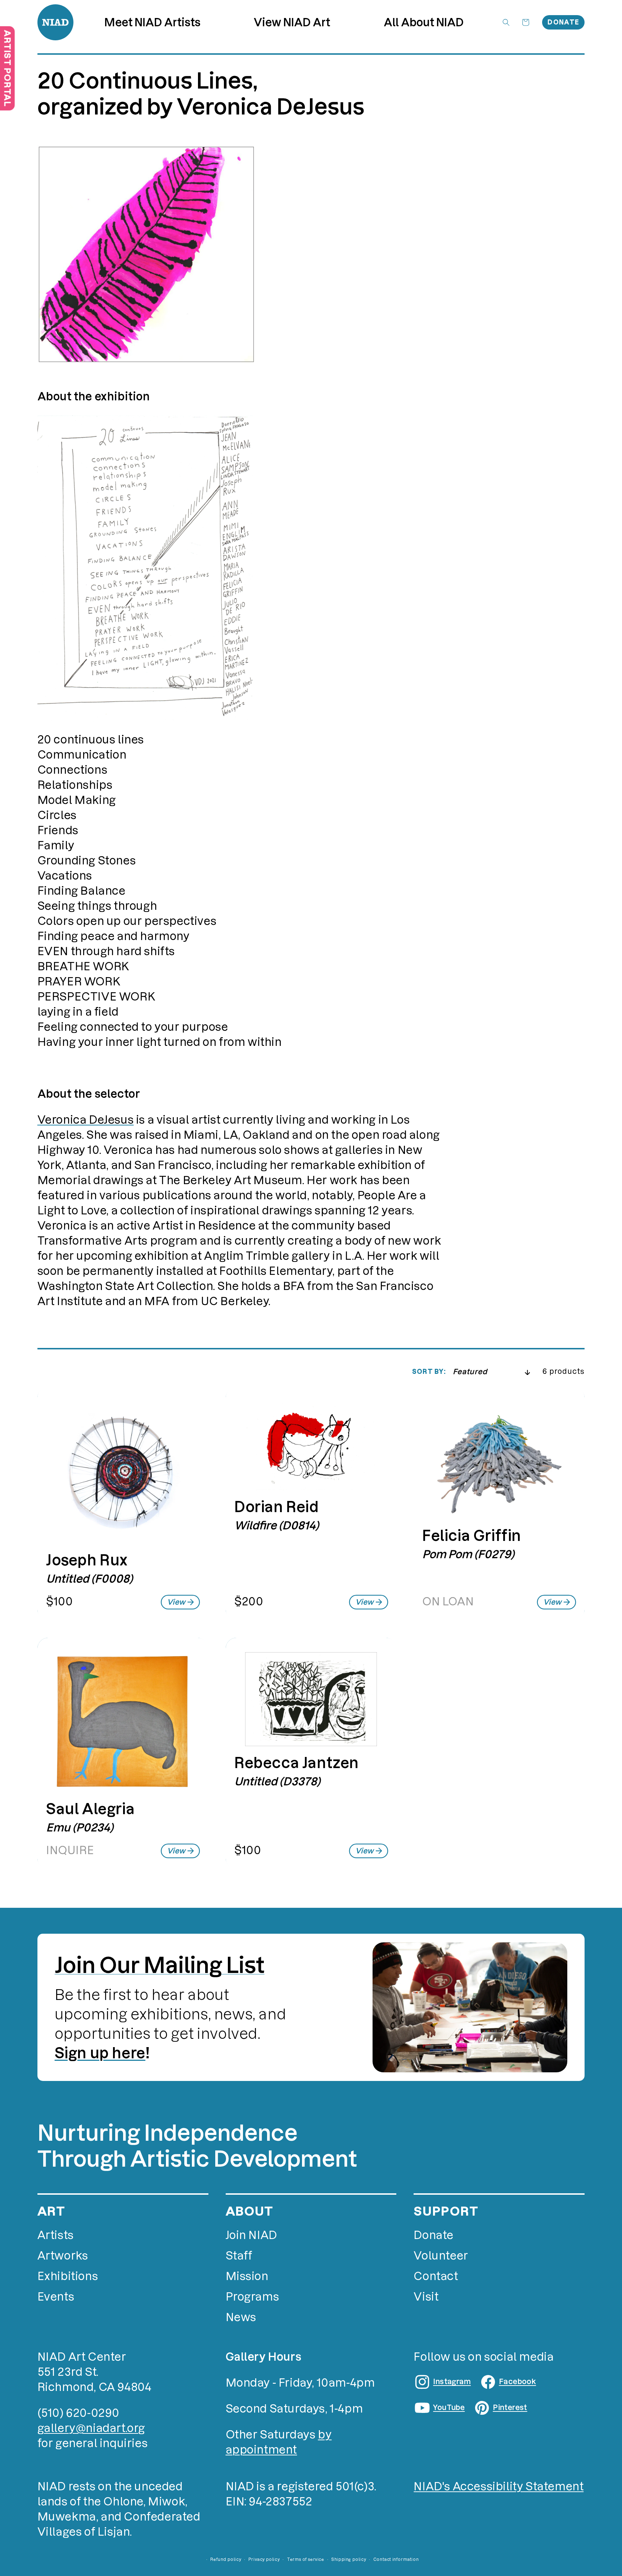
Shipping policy (349, 2559)
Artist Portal (7, 68)
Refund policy (226, 2559)
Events (56, 2297)
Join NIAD (251, 2235)
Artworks (63, 2256)
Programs (253, 2297)
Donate (563, 22)
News (241, 2317)
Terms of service (306, 2559)
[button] (292, 23)
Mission (247, 2276)
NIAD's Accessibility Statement (499, 2487)
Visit (426, 2297)
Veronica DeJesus (86, 1120)
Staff (239, 2256)
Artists (56, 2235)
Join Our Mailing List (160, 1965)
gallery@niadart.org (91, 2428)
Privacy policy (264, 2559)
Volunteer (441, 2256)
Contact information (396, 2559)
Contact (436, 2276)
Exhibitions (68, 2276)
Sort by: (429, 1372)
